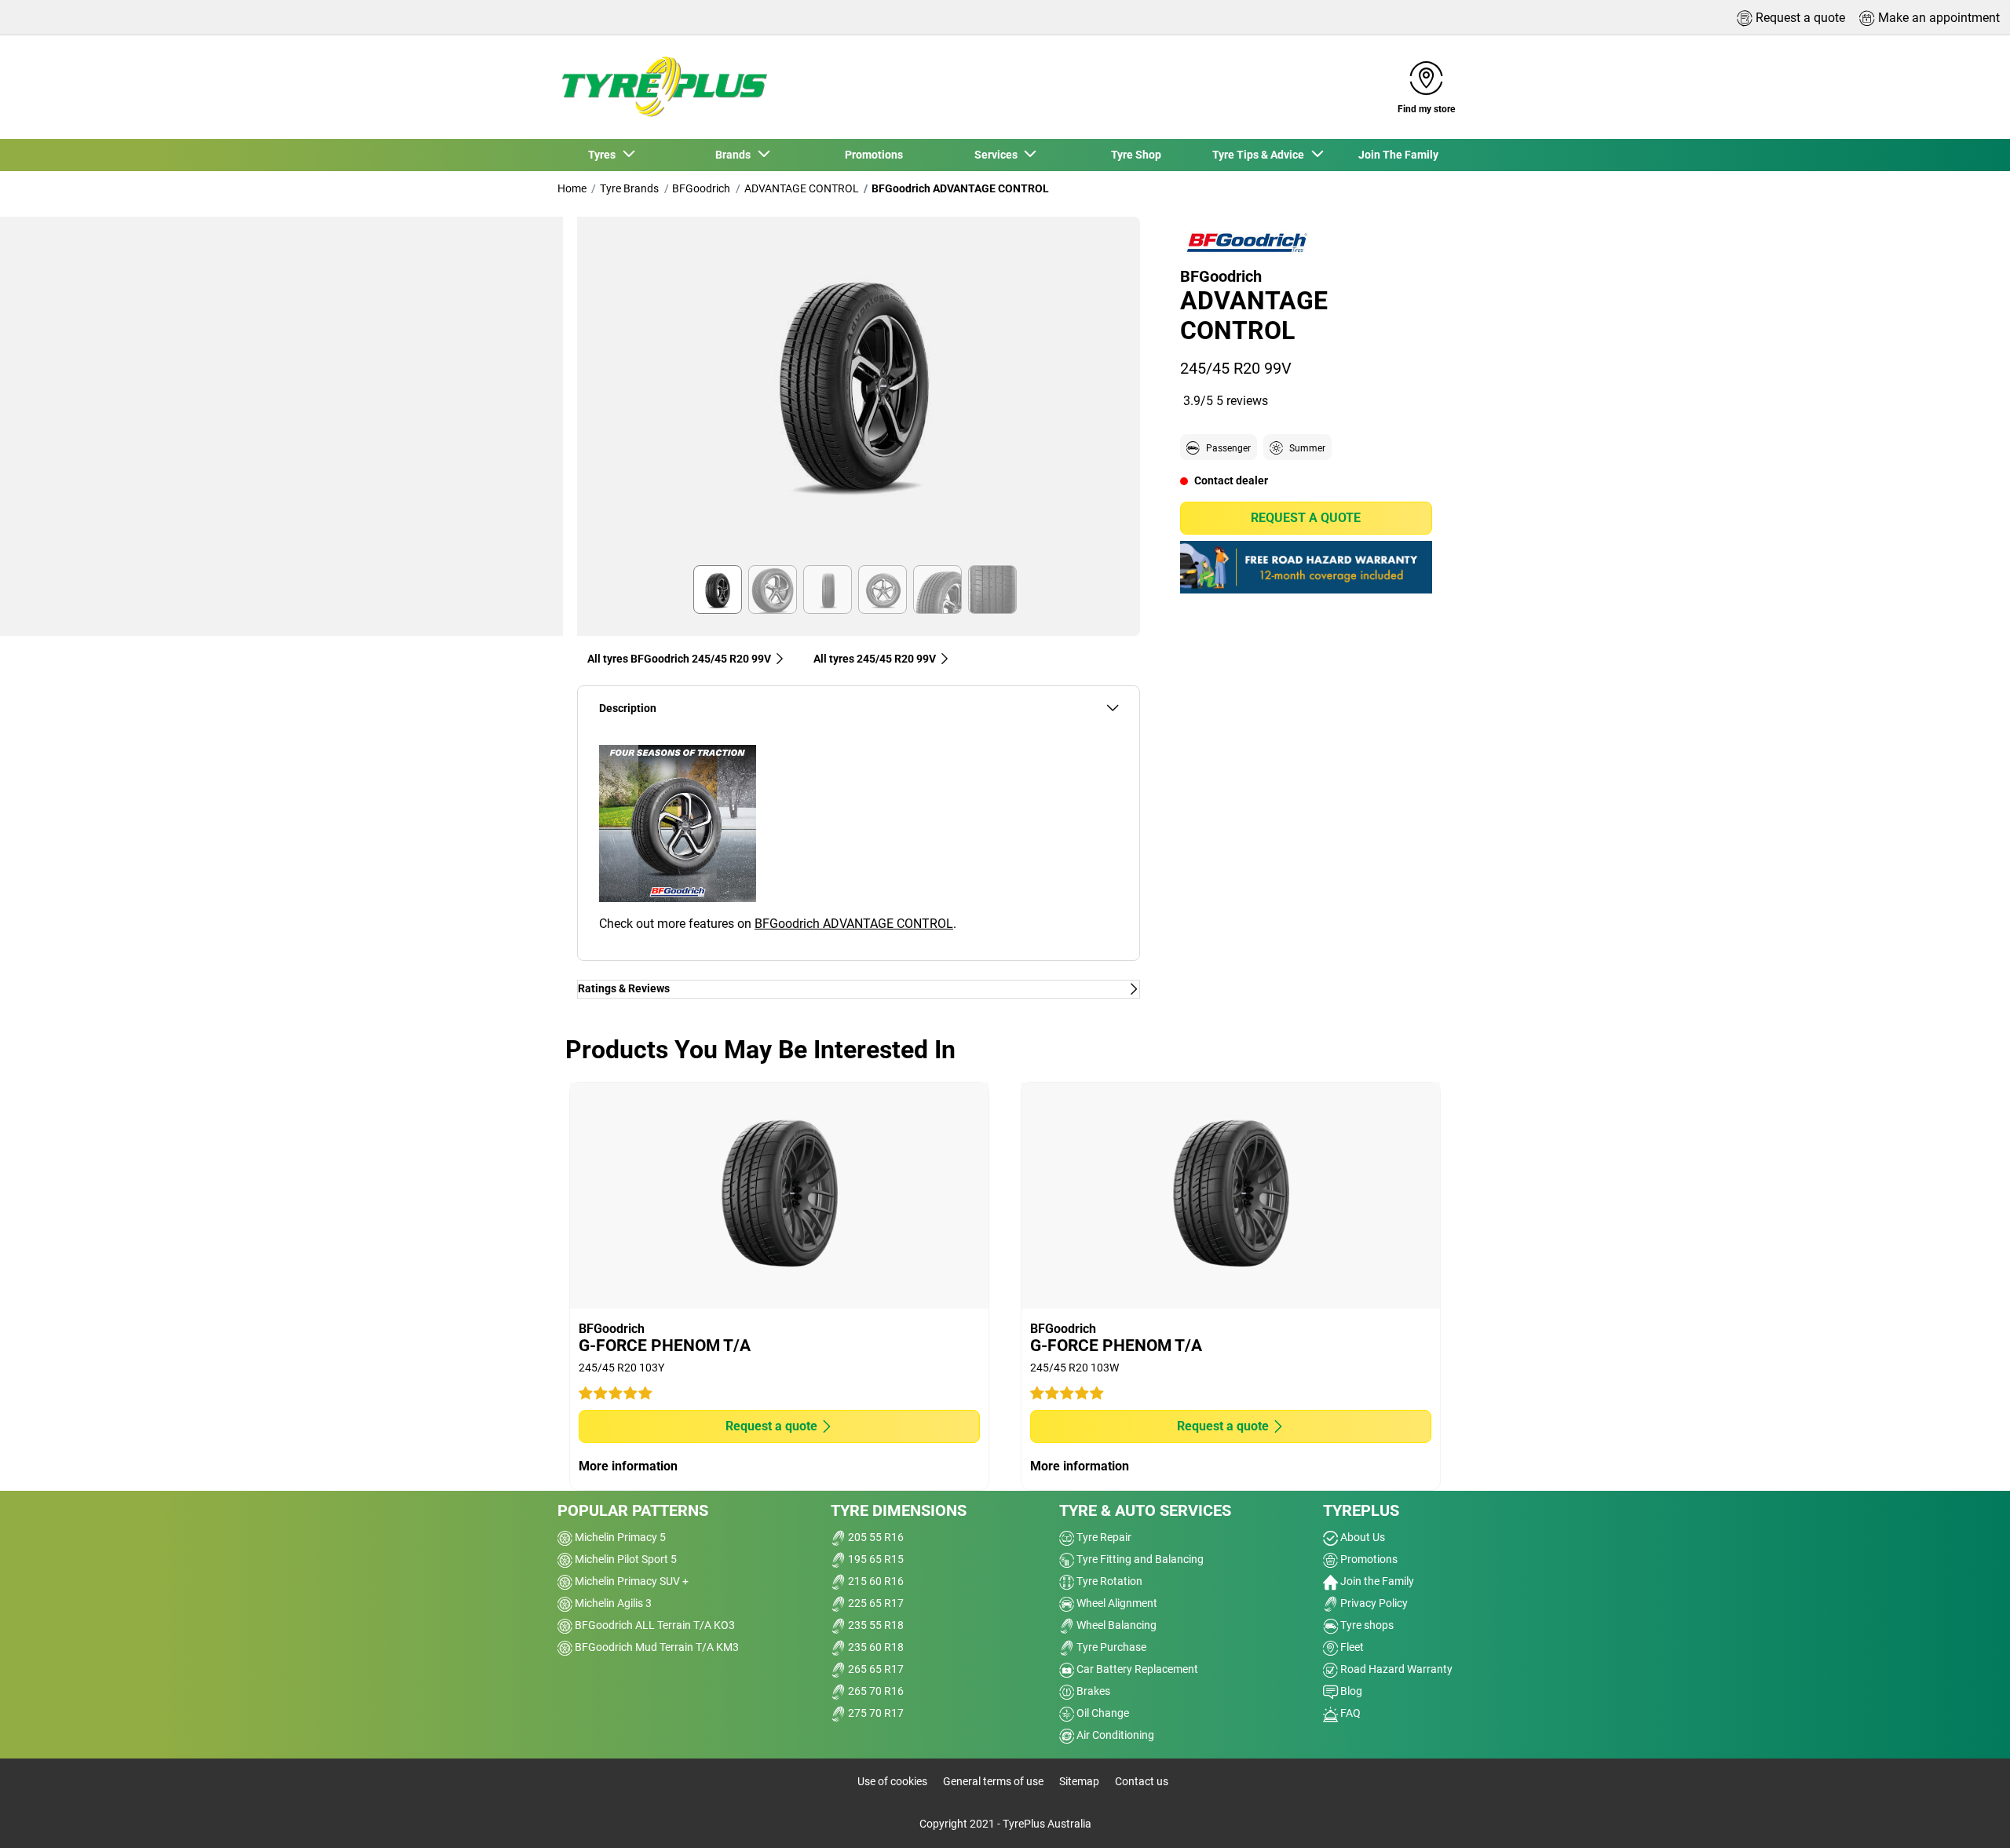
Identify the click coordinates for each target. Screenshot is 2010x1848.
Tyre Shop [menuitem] (1136, 155)
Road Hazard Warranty (1395, 1669)
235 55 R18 (875, 1625)
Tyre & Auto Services (1145, 1510)
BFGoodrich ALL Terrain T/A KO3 (654, 1625)
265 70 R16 (875, 1691)
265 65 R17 (875, 1669)
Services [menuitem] (998, 155)
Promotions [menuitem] (874, 155)
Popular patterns (633, 1510)
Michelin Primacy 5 (619, 1537)
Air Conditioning (1114, 1735)
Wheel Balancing (1115, 1625)
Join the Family (1376, 1581)
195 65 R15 (875, 1559)
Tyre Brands (629, 188)
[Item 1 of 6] (859, 396)
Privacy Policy (1373, 1603)
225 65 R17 (875, 1603)
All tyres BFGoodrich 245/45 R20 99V (679, 659)
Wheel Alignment (1116, 1603)
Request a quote (1306, 518)
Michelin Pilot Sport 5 (625, 1559)
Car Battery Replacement (1136, 1669)
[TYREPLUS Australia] (663, 87)
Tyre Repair (1103, 1537)
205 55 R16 (875, 1537)
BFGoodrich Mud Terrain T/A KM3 (656, 1647)
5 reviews (1242, 400)
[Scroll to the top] (1969, 1815)
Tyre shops (1366, 1625)
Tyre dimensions (899, 1510)
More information (628, 1466)
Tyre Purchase (1110, 1647)
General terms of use (993, 1781)
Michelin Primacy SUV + (630, 1581)
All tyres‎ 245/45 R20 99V (875, 659)
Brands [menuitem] (735, 155)
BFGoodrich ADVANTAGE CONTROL (854, 924)
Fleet (1351, 1647)
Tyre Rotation (1108, 1581)
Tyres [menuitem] (604, 155)
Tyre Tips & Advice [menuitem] (1261, 155)
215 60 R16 (875, 1581)
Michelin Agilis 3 (612, 1603)
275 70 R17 (875, 1713)
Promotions (1368, 1559)
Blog (1350, 1691)
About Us (1361, 1537)
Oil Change (1102, 1713)
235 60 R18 (875, 1647)
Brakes (1092, 1691)
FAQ (1349, 1713)
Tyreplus (1361, 1510)
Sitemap (1079, 1781)
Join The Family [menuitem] (1398, 155)
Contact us (1142, 1781)
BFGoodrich (701, 188)
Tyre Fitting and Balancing (1139, 1559)
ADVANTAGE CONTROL (802, 188)
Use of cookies (892, 1781)
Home (572, 188)
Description (628, 709)
